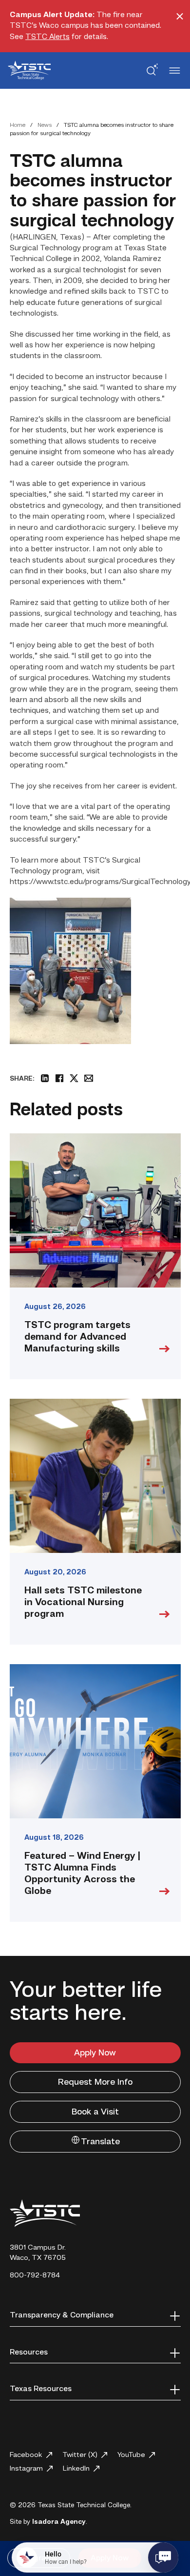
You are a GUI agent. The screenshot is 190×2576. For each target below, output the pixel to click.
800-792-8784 (35, 2276)
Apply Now (95, 2053)
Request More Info (95, 2082)
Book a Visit (95, 2112)
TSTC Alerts (47, 37)
